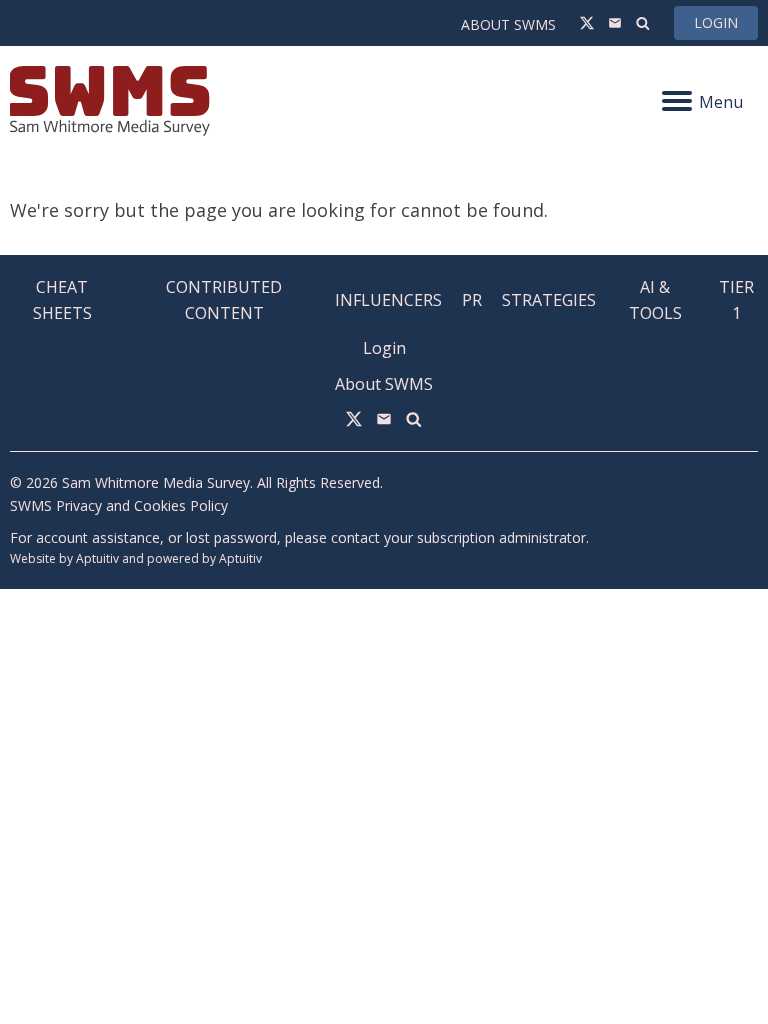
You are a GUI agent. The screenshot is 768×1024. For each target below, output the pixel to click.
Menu (721, 102)
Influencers (388, 300)
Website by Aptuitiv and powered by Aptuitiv (136, 558)
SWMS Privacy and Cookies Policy (119, 505)
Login (716, 22)
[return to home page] (197, 101)
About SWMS (508, 24)
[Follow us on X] (587, 23)
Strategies (549, 300)
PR (472, 300)
